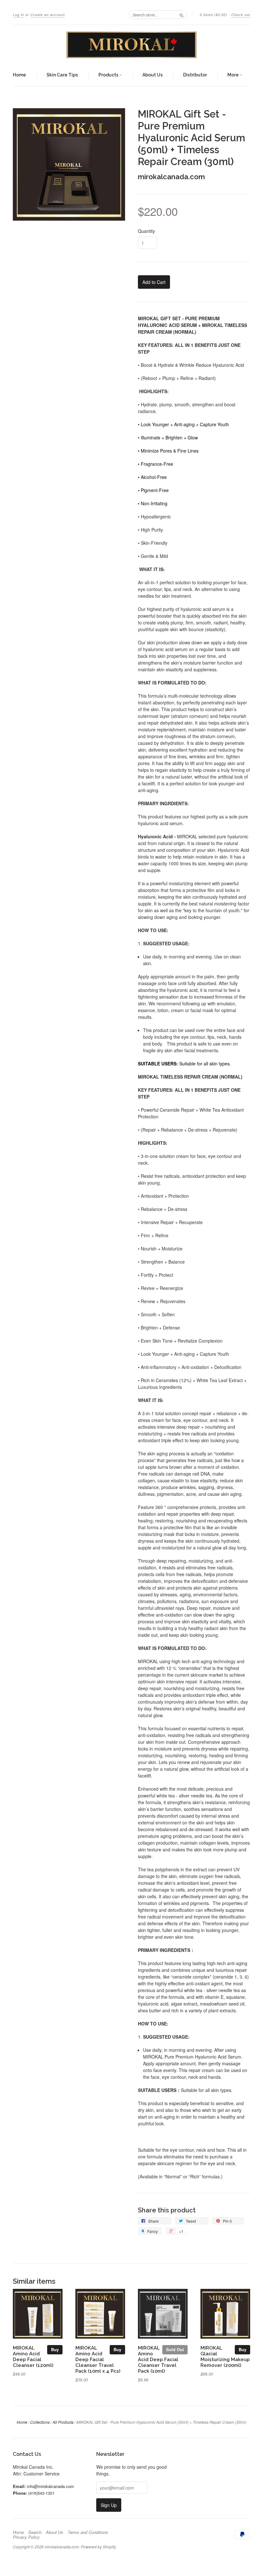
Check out (241, 15)
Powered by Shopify (98, 2547)
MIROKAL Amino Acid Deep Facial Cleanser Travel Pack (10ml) (158, 2359)
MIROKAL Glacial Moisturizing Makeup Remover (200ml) (225, 2356)
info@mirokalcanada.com (51, 2486)
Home (19, 75)
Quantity (146, 231)
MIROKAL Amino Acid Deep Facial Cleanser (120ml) (33, 2356)
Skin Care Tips (62, 75)
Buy (55, 2349)
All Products (63, 2422)
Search (35, 2532)
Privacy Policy (26, 2537)
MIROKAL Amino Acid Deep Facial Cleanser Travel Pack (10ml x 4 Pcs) (98, 2359)
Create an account (48, 15)
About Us (153, 75)
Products (109, 75)
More (233, 75)
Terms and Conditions (88, 2532)
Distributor (195, 75)
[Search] (182, 14)
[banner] (131, 45)
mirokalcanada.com (171, 177)
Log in (18, 15)
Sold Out (175, 2349)
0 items (214, 15)
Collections (40, 2422)
